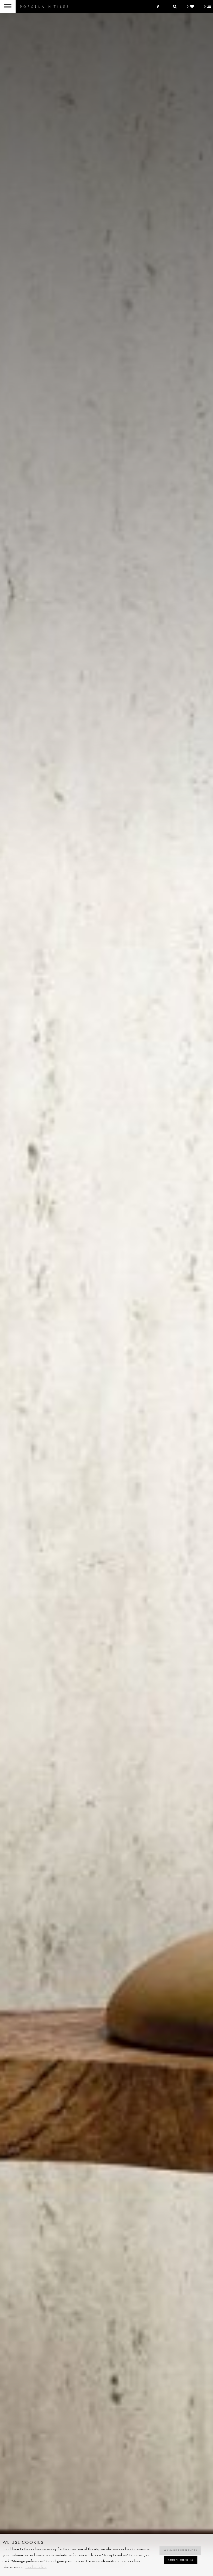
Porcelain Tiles (44, 6)
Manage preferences (180, 2550)
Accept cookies (181, 2560)
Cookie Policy (36, 2567)
